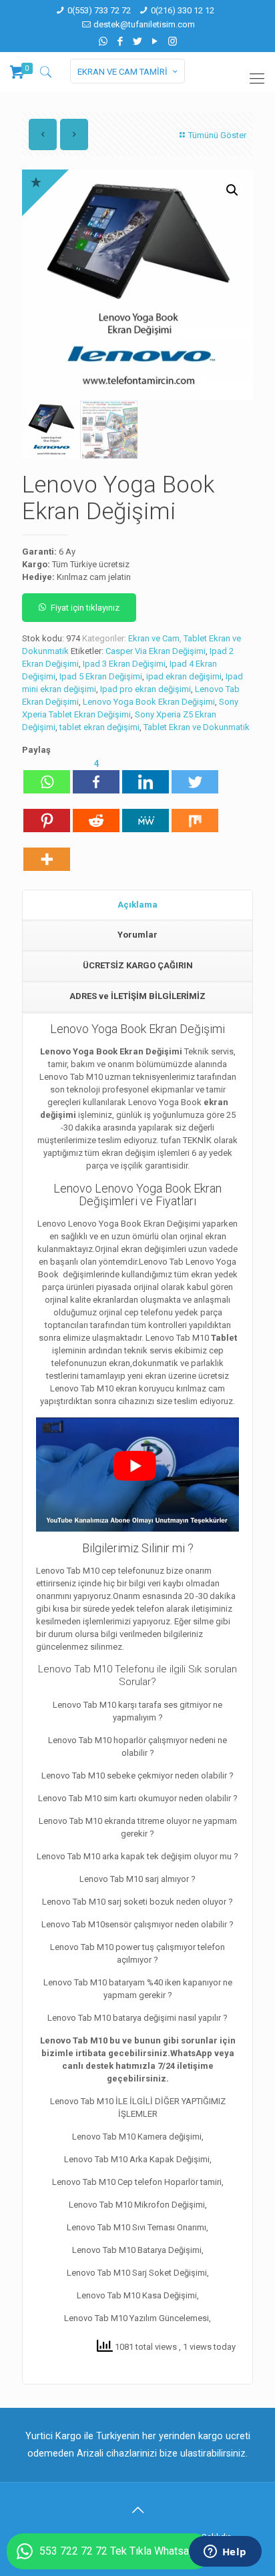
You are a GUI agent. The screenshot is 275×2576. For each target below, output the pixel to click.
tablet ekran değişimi (99, 727)
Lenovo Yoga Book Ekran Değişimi (149, 702)
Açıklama (137, 905)
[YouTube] (155, 41)
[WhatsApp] (103, 41)
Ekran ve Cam (154, 638)
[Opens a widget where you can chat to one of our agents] (225, 2553)
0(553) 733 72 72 (99, 10)
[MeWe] (146, 814)
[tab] (137, 906)
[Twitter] (138, 41)
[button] (232, 190)
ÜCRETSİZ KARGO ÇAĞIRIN (138, 965)
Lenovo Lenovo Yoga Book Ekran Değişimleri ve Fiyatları (137, 1195)
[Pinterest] (47, 814)
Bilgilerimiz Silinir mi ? (138, 1548)
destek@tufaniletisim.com (144, 24)
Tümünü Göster (217, 135)
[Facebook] (120, 41)
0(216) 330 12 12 (183, 10)
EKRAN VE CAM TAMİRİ (122, 72)
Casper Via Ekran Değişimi (156, 651)
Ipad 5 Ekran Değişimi (101, 676)
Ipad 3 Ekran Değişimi (124, 664)
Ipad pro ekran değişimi (146, 689)
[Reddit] (96, 814)
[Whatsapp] (47, 775)
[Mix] (195, 814)
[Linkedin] (146, 775)
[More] (47, 853)
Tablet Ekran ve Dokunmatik (197, 727)
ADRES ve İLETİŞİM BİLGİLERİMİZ (137, 996)
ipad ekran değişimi (184, 676)
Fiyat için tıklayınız (85, 608)
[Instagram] (173, 41)
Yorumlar (137, 935)
